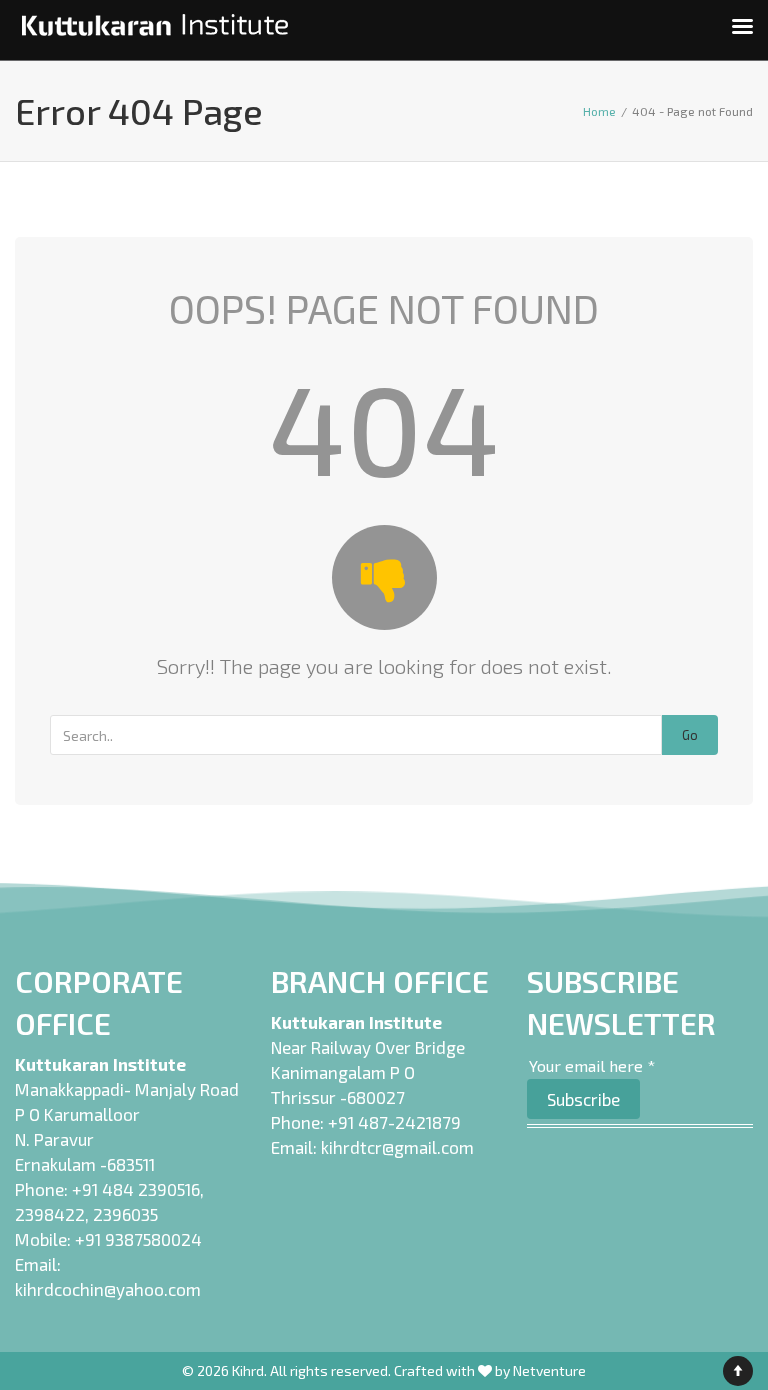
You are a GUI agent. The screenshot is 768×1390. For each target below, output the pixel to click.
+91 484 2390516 (136, 1189)
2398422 (50, 1214)
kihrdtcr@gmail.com (397, 1147)
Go (690, 735)
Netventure (549, 1370)
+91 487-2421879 (394, 1122)
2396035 (125, 1214)
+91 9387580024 (138, 1239)
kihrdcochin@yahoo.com (108, 1289)
